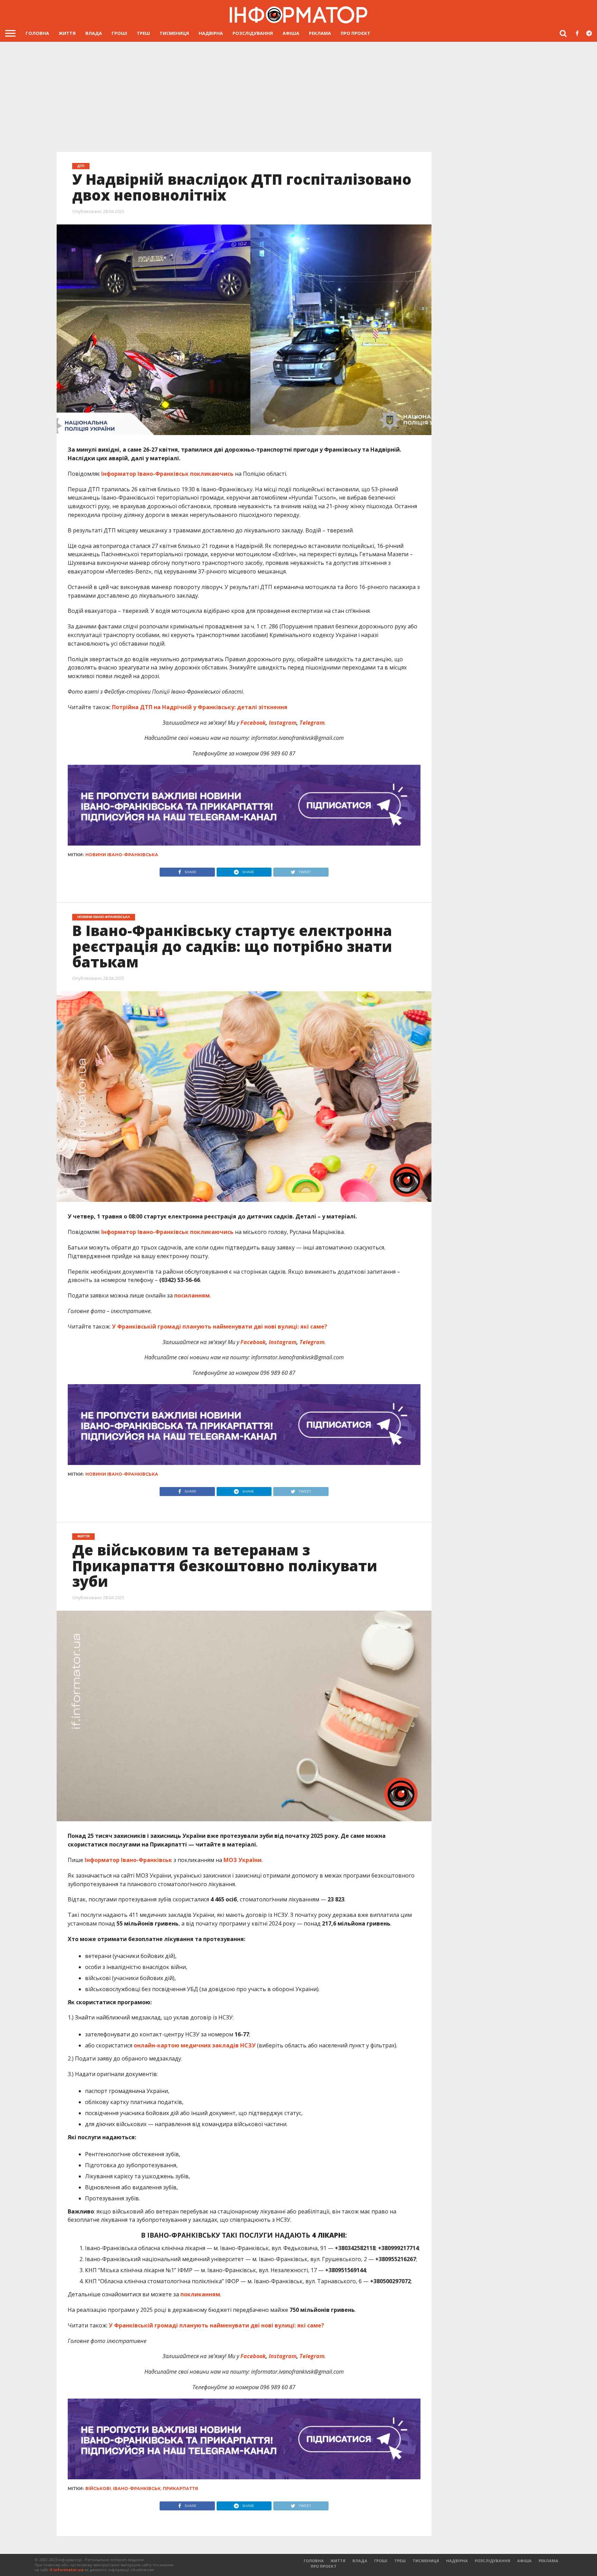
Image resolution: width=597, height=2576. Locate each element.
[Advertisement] (298, 94)
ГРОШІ (119, 33)
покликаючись (212, 474)
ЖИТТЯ (67, 33)
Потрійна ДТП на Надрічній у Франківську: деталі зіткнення (200, 707)
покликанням (200, 2294)
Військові (98, 2488)
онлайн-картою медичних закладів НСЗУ (195, 2045)
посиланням (192, 1295)
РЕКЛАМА (320, 33)
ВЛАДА (94, 33)
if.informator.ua (67, 2570)
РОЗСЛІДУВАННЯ (253, 33)
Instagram (283, 723)
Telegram (312, 723)
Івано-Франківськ (137, 2488)
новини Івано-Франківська (122, 855)
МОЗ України (242, 1860)
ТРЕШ (143, 33)
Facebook (253, 723)
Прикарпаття (180, 2488)
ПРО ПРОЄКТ (356, 33)
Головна (37, 33)
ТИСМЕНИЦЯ (174, 33)
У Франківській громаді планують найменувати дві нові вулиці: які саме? (220, 1326)
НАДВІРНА (211, 33)
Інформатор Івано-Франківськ (145, 474)
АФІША (291, 33)
